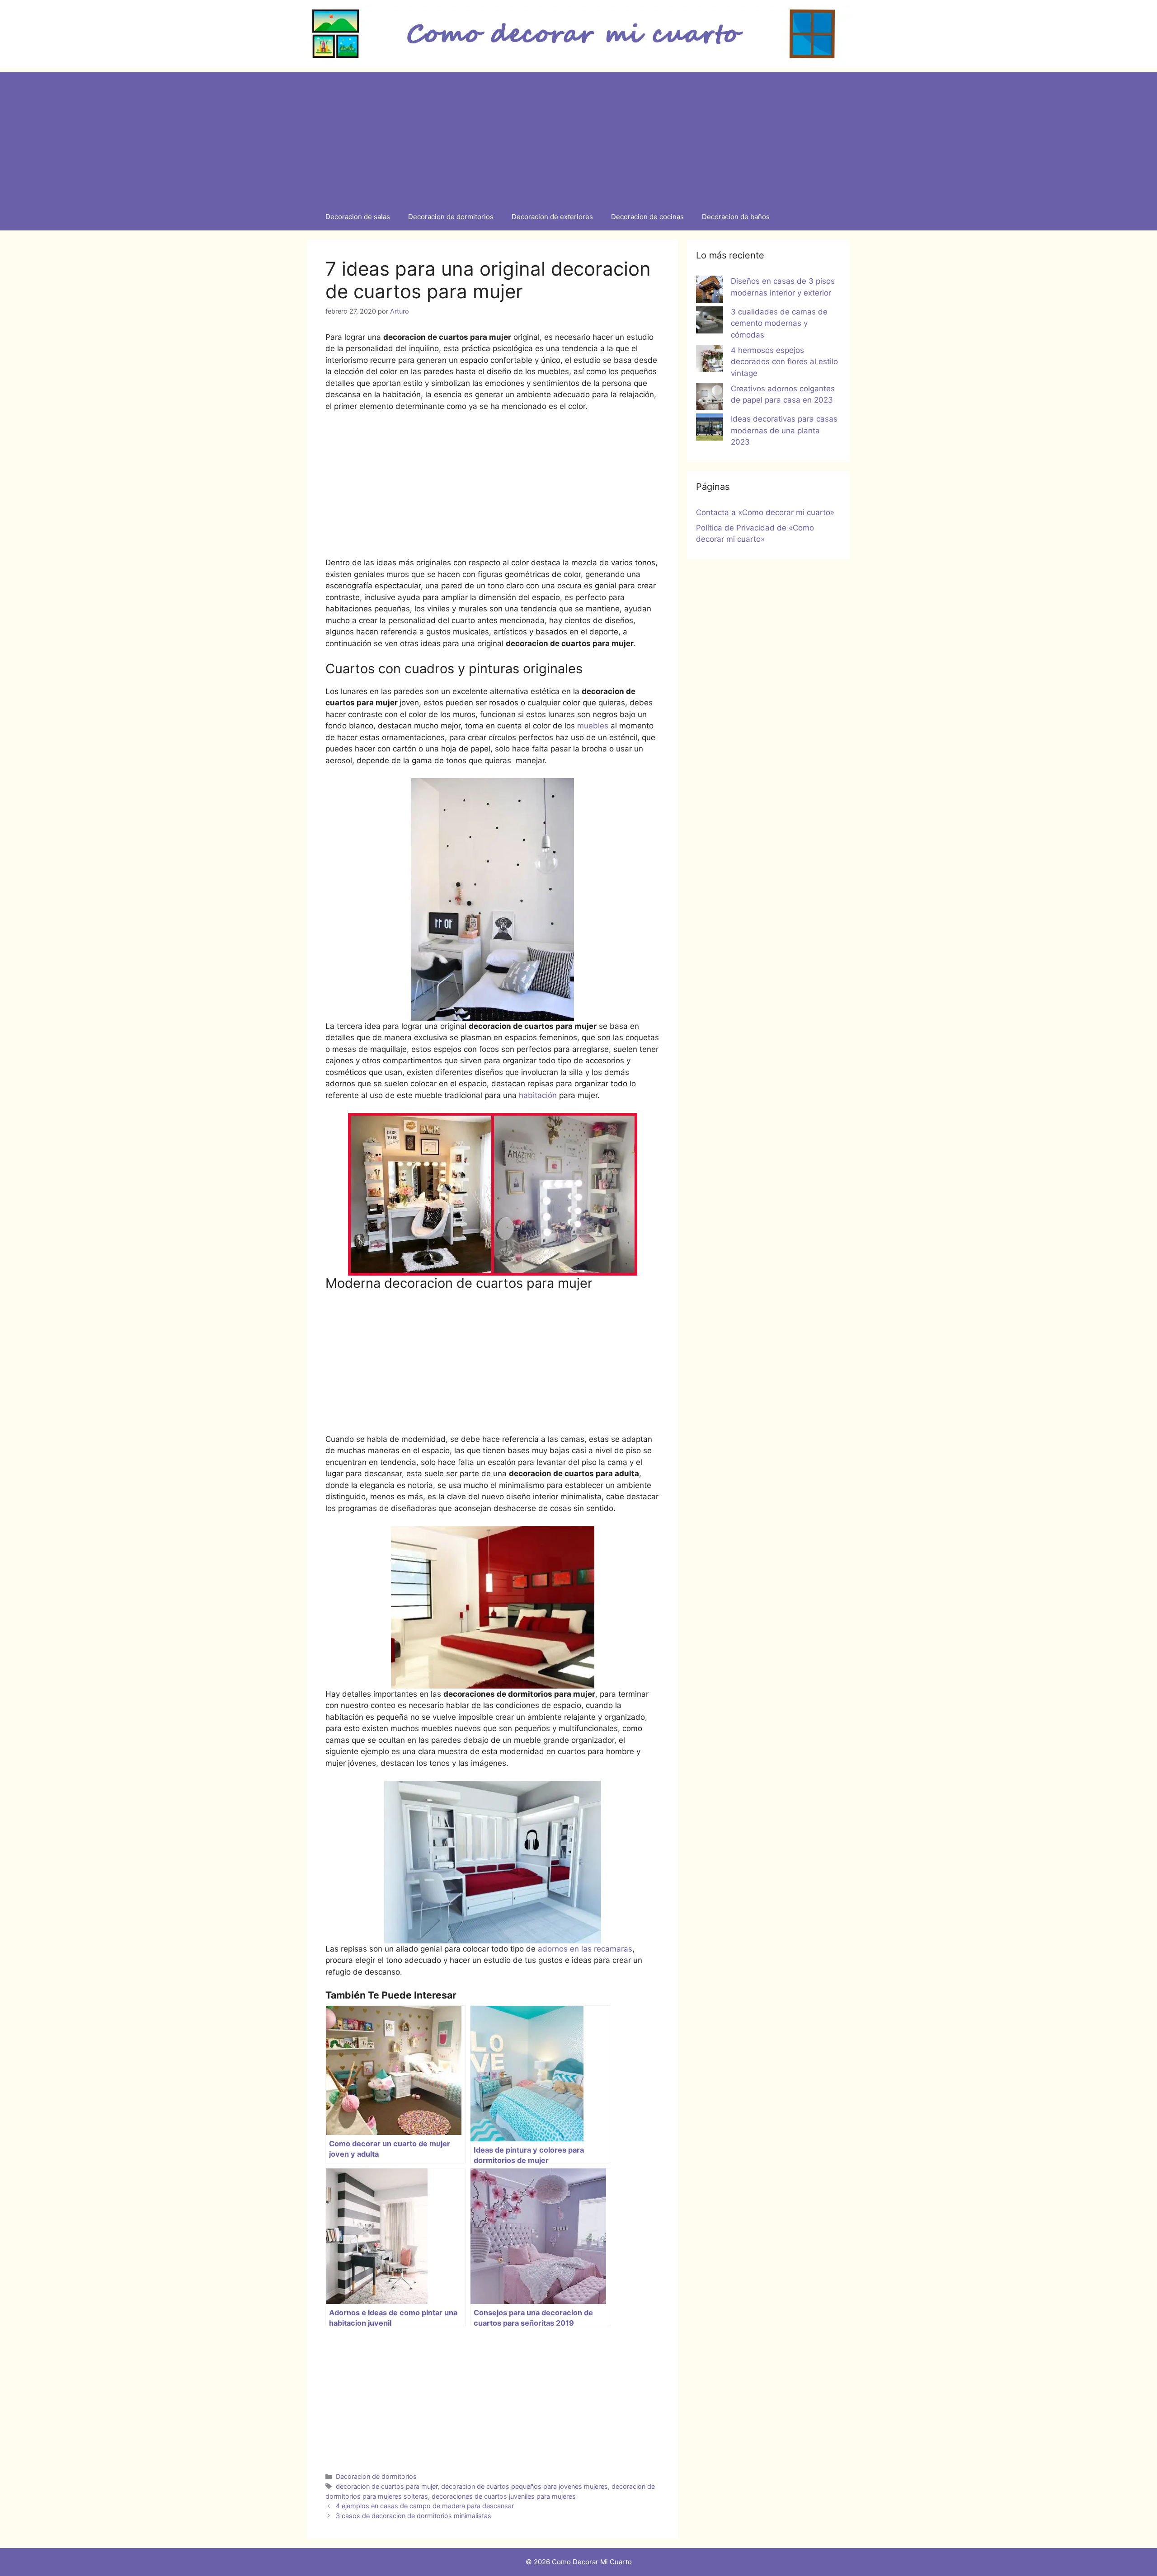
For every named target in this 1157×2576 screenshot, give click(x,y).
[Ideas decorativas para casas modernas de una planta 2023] (710, 429)
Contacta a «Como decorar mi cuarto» (765, 512)
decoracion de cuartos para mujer (387, 2486)
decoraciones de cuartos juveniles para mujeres (504, 2496)
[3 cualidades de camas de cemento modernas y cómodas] (710, 322)
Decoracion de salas (358, 217)
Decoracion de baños (736, 217)
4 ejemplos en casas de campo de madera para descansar (425, 2506)
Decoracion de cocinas (647, 217)
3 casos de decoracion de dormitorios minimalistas (414, 2516)
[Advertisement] (578, 136)
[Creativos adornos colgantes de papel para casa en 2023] (710, 399)
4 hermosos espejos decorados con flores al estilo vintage (784, 362)
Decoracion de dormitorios (451, 217)
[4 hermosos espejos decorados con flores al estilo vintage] (710, 360)
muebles (593, 726)
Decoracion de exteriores (552, 217)
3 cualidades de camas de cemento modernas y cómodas (779, 323)
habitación (538, 1095)
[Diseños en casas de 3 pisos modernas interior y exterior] (710, 291)
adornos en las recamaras (585, 1949)
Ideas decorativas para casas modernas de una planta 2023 (784, 430)
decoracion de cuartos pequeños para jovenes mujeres (524, 2486)
